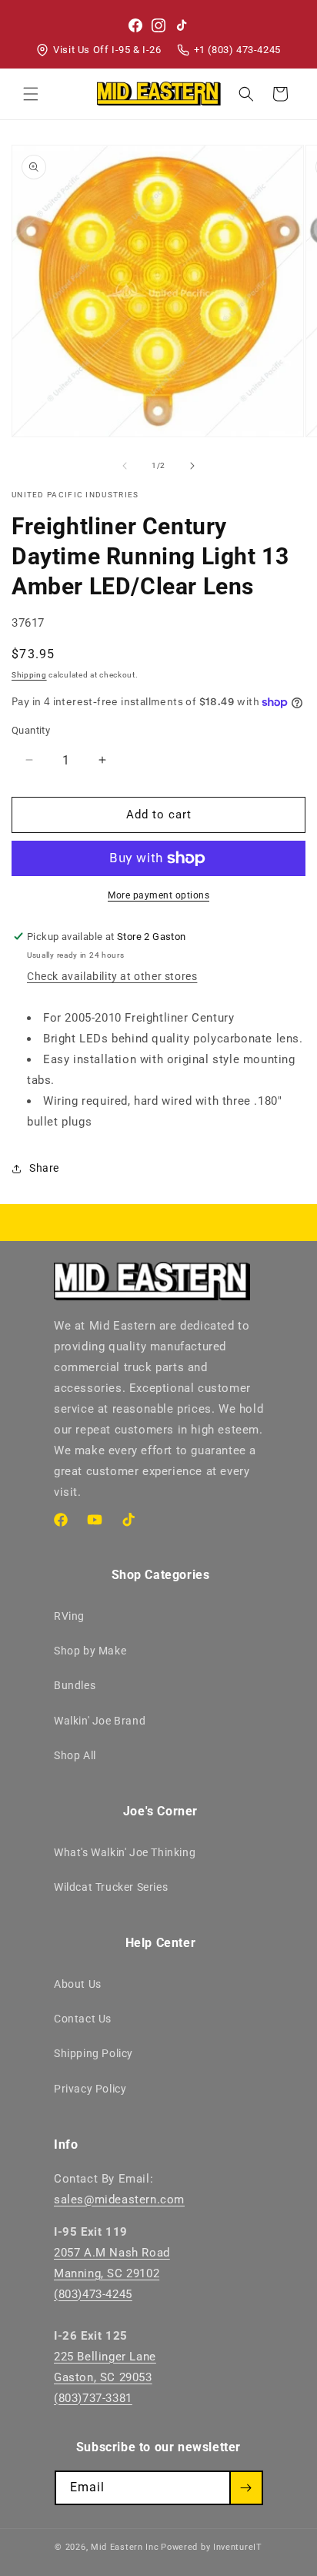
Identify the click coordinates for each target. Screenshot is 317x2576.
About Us (78, 1984)
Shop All (75, 1755)
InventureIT (238, 2547)
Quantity (31, 730)
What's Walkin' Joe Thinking (125, 1852)
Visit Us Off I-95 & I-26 (107, 50)
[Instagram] (158, 25)
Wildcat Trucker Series (111, 1887)
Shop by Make (90, 1651)
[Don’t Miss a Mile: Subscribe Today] (246, 2488)
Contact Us (83, 2019)
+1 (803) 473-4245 (237, 50)
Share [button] (44, 1168)
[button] (31, 94)
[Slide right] (192, 466)
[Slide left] (125, 466)
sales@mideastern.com (119, 2200)
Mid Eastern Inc (125, 2547)
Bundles (75, 1685)
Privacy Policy (90, 2089)
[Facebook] (135, 25)
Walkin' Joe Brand (100, 1721)
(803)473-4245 (93, 2294)
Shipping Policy (93, 2053)
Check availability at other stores (112, 976)
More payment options (158, 895)
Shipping (29, 675)
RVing (69, 1616)
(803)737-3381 (93, 2398)
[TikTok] (182, 25)
